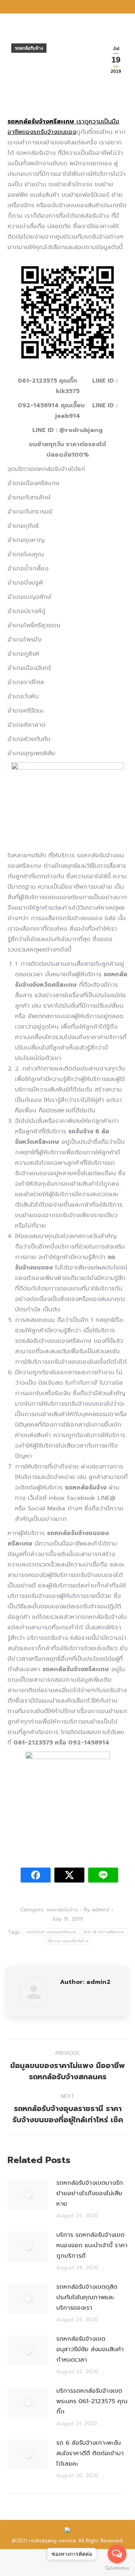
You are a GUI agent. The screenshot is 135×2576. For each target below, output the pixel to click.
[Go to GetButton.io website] (117, 2568)
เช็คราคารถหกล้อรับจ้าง (67, 1941)
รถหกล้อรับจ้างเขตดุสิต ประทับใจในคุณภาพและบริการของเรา (87, 2297)
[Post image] (28, 2194)
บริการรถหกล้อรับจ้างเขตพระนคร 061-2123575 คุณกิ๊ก (92, 2401)
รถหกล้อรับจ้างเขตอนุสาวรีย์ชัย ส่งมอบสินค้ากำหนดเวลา (90, 2349)
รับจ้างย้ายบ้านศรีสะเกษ (103, 1932)
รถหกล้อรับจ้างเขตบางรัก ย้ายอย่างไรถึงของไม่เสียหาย (90, 2193)
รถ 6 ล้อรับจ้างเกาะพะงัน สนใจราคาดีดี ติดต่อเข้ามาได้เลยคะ (90, 2453)
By (97, 1910)
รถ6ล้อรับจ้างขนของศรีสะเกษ (51, 1932)
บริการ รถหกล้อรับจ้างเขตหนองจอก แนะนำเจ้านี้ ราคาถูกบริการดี (92, 2245)
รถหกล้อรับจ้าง (29, 48)
